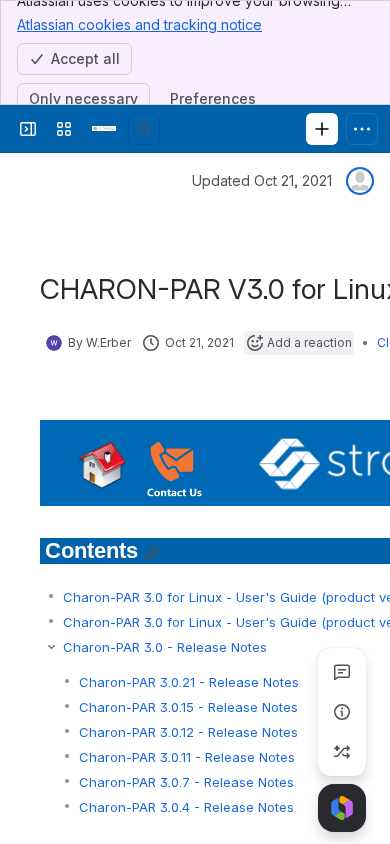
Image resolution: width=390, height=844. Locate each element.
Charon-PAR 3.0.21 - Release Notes (189, 682)
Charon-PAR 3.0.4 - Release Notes (186, 807)
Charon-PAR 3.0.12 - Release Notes (188, 732)
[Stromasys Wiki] (104, 129)
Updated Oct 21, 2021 (262, 180)
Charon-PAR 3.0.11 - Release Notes (187, 757)
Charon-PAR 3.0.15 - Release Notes (188, 707)
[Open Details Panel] (342, 712)
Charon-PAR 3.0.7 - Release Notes (186, 782)
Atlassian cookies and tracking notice (139, 24)
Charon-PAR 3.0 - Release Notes (165, 647)
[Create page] (342, 752)
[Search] (144, 129)
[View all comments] (342, 672)
